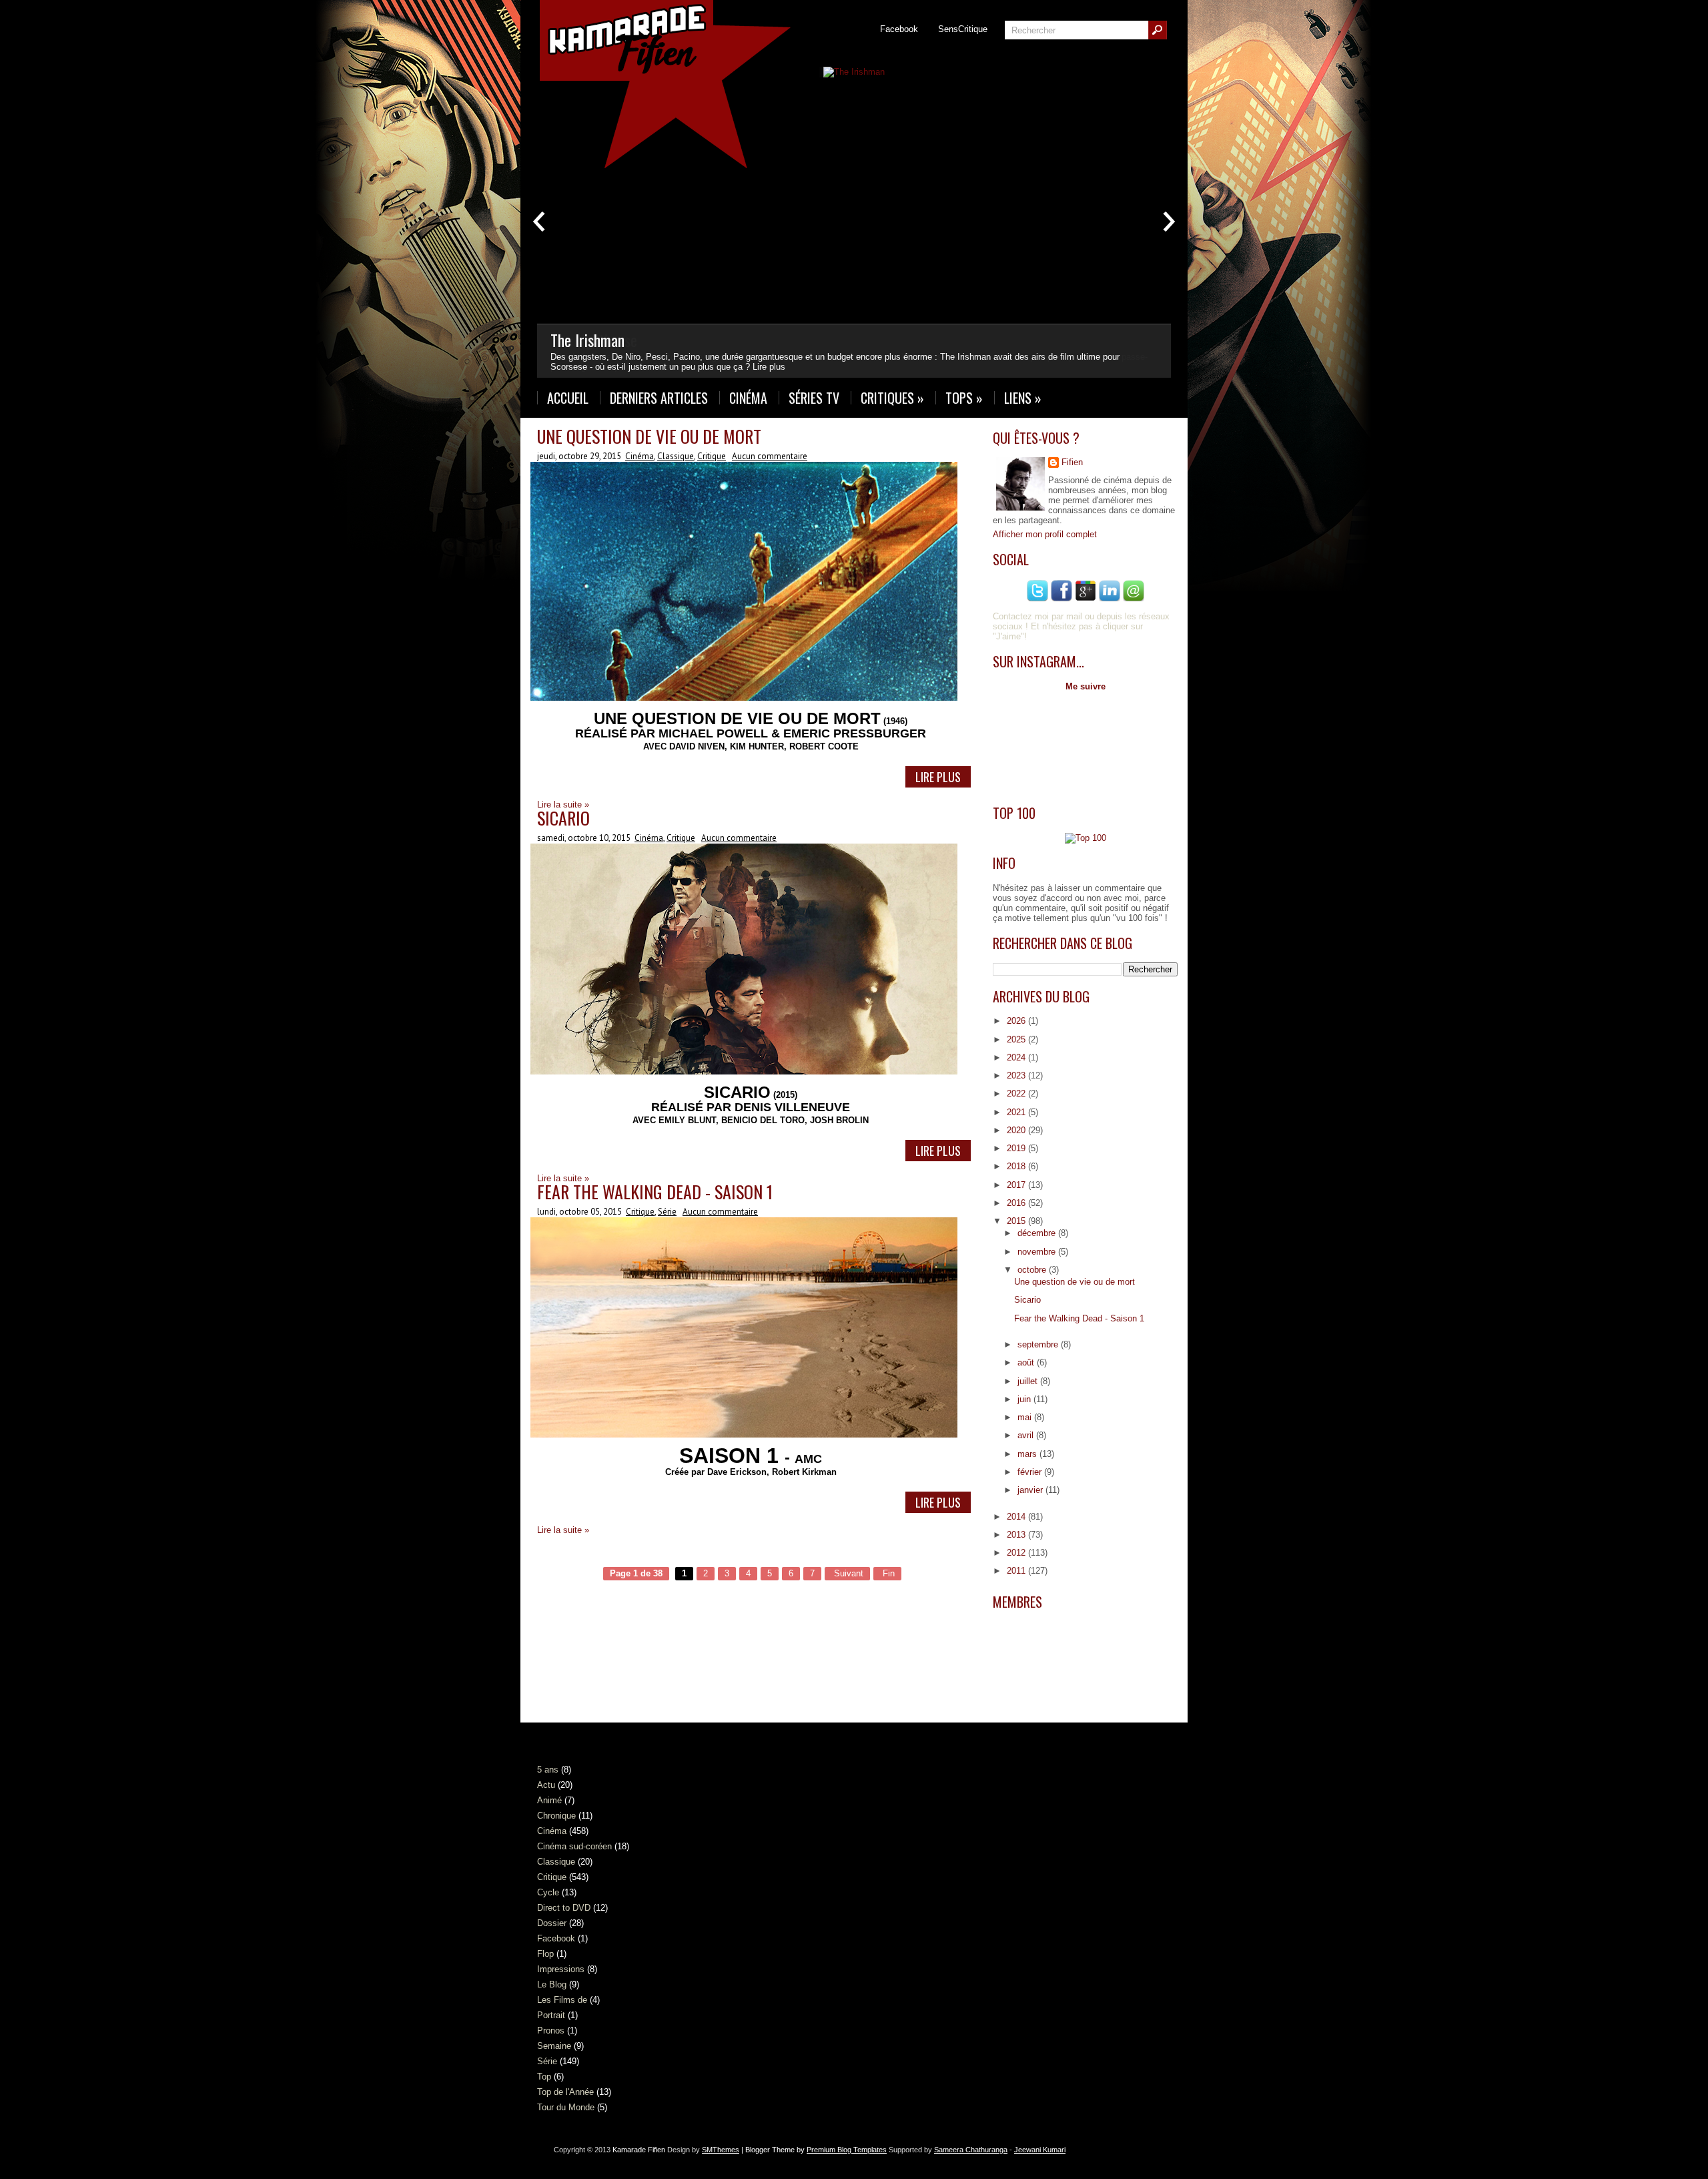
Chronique (556, 1816)
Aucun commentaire (770, 456)
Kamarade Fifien (639, 2150)
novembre (1038, 1252)
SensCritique (963, 29)
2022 (1017, 1094)
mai (1026, 1417)
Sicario (563, 818)
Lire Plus (938, 777)
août (1027, 1362)
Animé (549, 1800)
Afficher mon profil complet (1045, 534)
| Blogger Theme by (813, 2150)
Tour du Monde (566, 2107)
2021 (1017, 1112)
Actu (546, 1785)
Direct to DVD (564, 1908)
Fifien (1072, 462)
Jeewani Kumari (1040, 2150)
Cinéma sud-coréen (574, 1846)
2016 (1017, 1203)
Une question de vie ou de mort (649, 436)
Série (667, 1212)
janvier (1031, 1490)
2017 (1017, 1185)
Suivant (847, 1573)
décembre (1038, 1233)
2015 (1017, 1221)
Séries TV (814, 398)
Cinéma (748, 398)
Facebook (899, 29)
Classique (676, 456)
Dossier (552, 1923)
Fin (887, 1573)
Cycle (548, 1892)
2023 (1017, 1075)
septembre (1039, 1344)
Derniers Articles (659, 398)
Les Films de (562, 2000)
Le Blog (552, 1984)
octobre (1033, 1270)
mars (1028, 1454)
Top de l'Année (565, 2092)
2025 (1017, 1039)
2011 (1017, 1571)
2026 (1017, 1021)
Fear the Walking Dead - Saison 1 (655, 1192)
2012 (1017, 1553)
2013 (1017, 1535)
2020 (1017, 1130)
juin (1025, 1399)
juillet (1029, 1381)
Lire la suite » (563, 1530)
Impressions (561, 1969)
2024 (1017, 1057)
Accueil (568, 398)
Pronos (551, 2031)
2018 (1017, 1166)
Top (544, 2077)
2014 (1017, 1517)
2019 (1017, 1148)
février (1031, 1472)
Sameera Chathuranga (971, 2150)
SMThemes (721, 2150)
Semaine (554, 2046)
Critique (712, 456)
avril (1027, 1435)
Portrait (551, 2015)
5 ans (548, 1770)
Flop (545, 1954)
